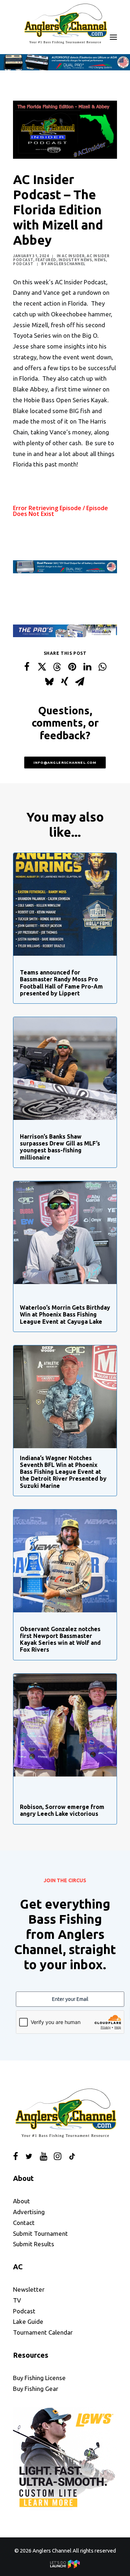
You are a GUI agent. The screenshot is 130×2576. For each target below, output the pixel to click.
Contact (24, 2223)
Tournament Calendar (43, 2332)
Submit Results (34, 2244)
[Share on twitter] (42, 666)
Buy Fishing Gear (36, 2389)
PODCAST (23, 264)
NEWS (100, 260)
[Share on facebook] (27, 666)
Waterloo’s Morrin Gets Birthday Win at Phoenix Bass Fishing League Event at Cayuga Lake (65, 1314)
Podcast (24, 2311)
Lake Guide (28, 2321)
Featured (46, 260)
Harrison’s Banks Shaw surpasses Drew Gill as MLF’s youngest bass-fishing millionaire (60, 1147)
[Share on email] (80, 681)
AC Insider (73, 256)
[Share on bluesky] (49, 681)
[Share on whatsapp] (103, 666)
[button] (113, 37)
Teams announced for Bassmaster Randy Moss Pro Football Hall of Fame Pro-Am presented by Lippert (61, 983)
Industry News (75, 260)
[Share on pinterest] (72, 666)
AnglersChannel (67, 264)
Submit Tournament (40, 2233)
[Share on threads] (57, 667)
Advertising (29, 2212)
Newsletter (29, 2289)
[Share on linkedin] (87, 666)
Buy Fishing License (39, 2378)
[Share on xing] (65, 681)
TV (17, 2300)
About (21, 2201)
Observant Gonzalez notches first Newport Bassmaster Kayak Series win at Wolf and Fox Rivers (60, 1639)
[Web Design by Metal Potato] (65, 2566)
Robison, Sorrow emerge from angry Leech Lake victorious (62, 1810)
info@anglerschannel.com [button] (65, 762)
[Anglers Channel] (65, 23)
